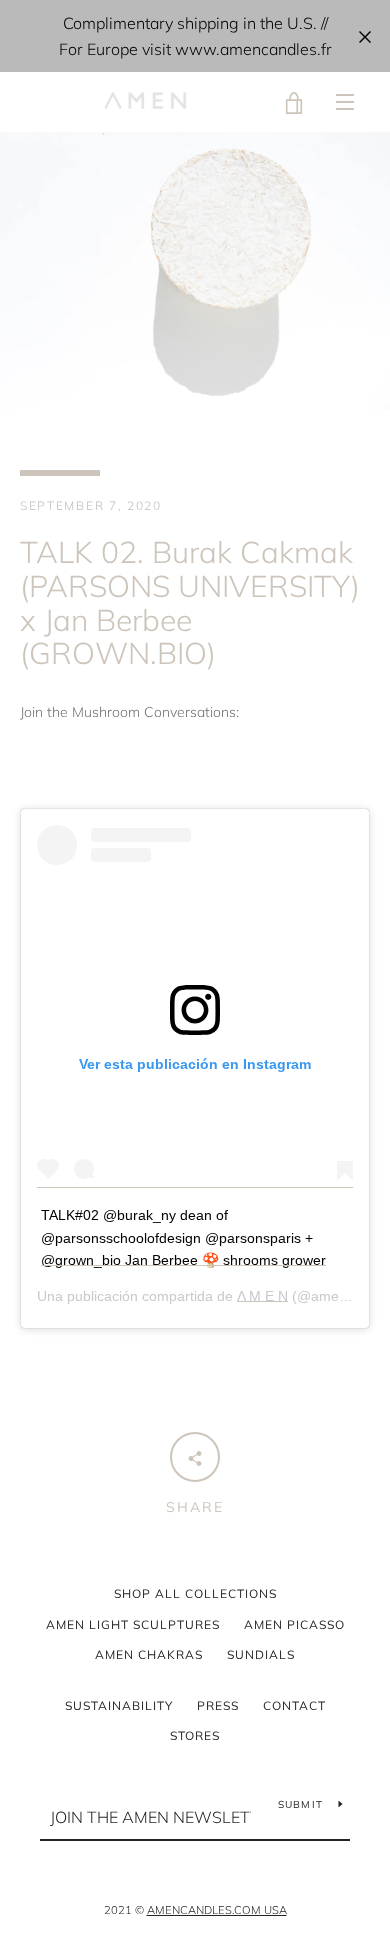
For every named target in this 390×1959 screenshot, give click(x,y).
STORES (195, 1735)
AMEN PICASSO (294, 1624)
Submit (301, 1804)
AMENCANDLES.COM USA (217, 1910)
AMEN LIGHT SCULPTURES (133, 1624)
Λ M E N (262, 1296)
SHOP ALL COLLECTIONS (195, 1593)
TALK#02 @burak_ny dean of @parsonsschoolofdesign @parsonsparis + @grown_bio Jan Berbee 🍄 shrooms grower (183, 1238)
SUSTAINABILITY (119, 1705)
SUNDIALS (261, 1654)
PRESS (218, 1705)
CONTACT (294, 1705)
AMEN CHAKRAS (149, 1654)
